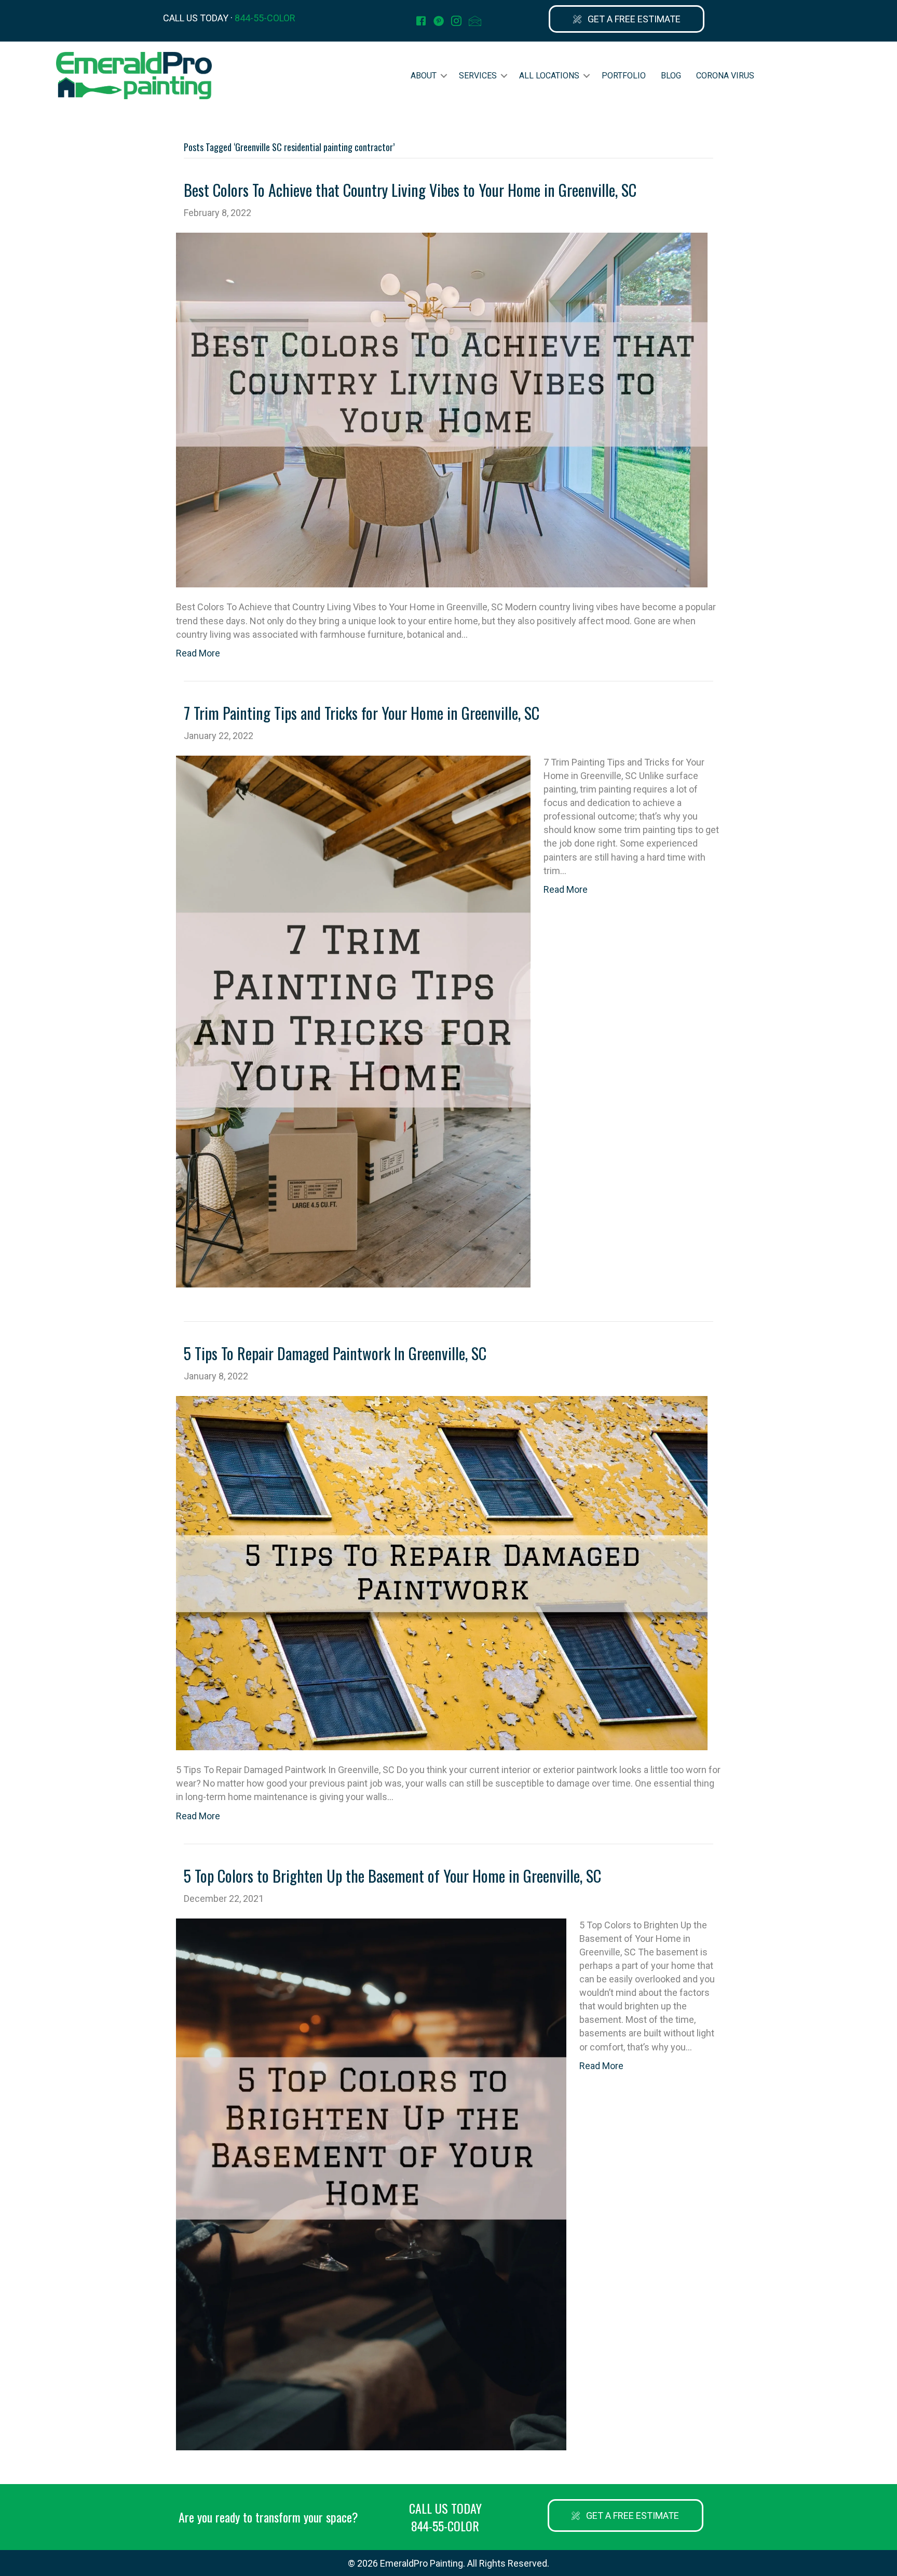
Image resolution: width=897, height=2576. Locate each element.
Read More (198, 653)
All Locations (549, 76)
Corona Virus (725, 76)
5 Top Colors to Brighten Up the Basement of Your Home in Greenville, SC (392, 1876)
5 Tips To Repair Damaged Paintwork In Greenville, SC (335, 1353)
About (424, 76)
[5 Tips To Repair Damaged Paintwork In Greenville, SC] (442, 1572)
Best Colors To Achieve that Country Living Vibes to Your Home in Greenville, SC (410, 190)
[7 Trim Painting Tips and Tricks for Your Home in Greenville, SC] (353, 1021)
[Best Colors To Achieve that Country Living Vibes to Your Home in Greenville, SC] (442, 409)
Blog (671, 76)
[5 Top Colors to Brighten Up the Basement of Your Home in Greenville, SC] (371, 2184)
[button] (627, 19)
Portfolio (624, 76)
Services (478, 76)
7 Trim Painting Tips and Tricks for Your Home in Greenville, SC (362, 713)
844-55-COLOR (265, 18)
